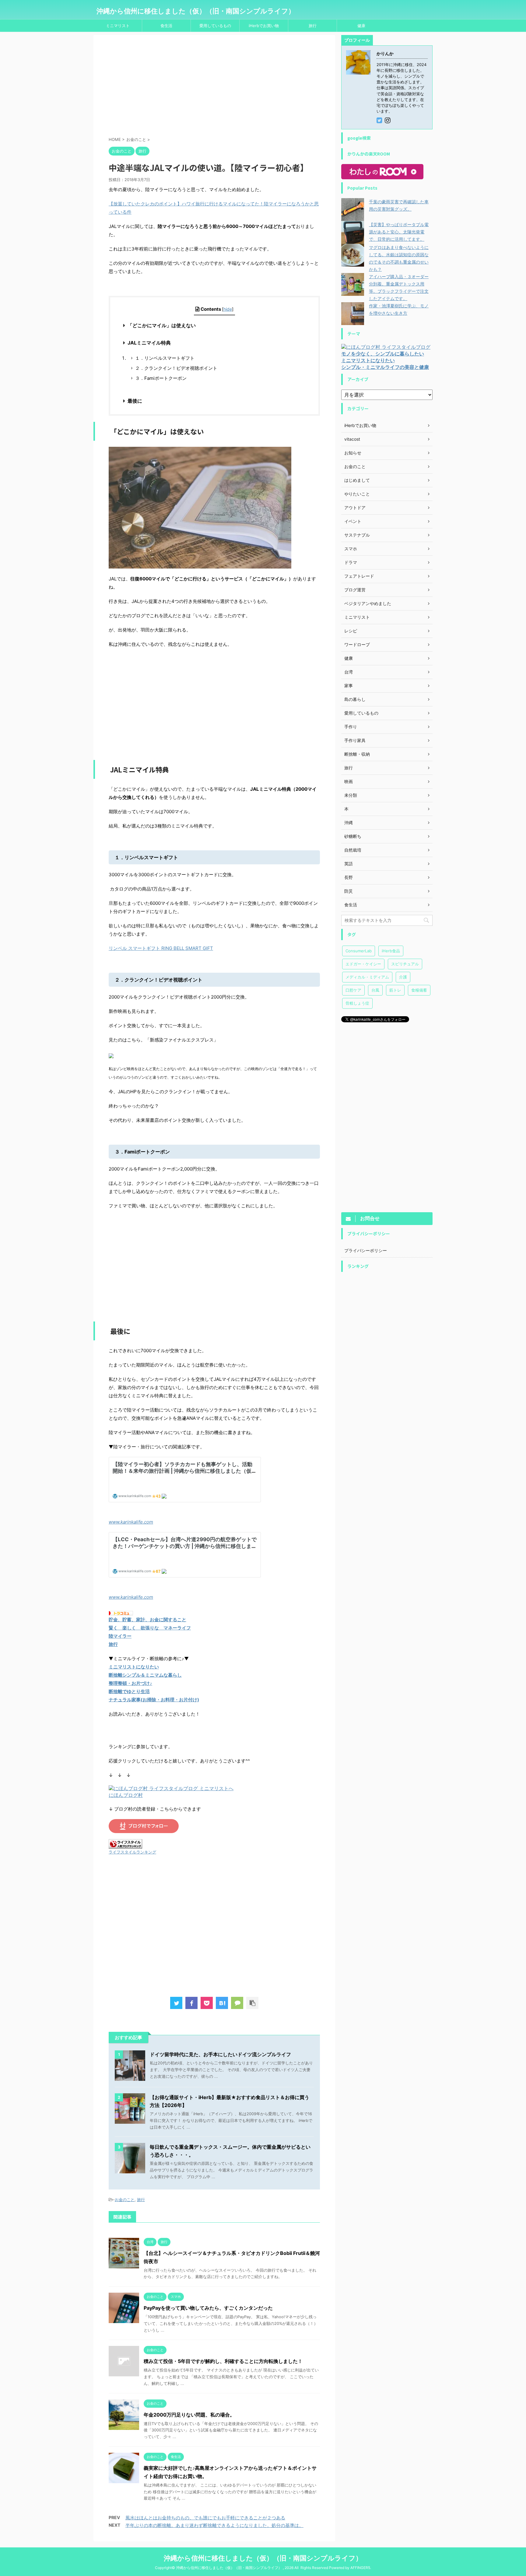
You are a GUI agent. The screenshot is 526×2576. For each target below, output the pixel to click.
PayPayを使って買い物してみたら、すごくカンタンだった (208, 2308)
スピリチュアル (405, 964)
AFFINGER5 (360, 2568)
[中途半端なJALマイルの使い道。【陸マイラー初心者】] (222, 2003)
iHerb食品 (391, 951)
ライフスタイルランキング (132, 1852)
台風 (375, 990)
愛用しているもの (215, 26)
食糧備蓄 (419, 990)
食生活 (166, 26)
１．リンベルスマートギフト (165, 358)
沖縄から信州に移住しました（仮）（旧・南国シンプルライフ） (196, 11)
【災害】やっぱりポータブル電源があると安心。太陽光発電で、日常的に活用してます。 (399, 232)
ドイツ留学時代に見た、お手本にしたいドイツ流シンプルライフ (220, 2054)
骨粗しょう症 (357, 1003)
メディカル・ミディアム (367, 977)
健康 (361, 26)
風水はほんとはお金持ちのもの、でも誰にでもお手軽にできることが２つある (205, 2518)
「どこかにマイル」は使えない (162, 325)
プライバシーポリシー (366, 1250)
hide (228, 309)
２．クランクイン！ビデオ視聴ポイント (176, 368)
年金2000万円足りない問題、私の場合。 (189, 2415)
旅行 (313, 26)
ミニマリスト (118, 26)
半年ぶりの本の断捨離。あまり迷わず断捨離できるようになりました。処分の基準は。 (214, 2525)
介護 (403, 977)
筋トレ (395, 990)
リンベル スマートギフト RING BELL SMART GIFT (161, 948)
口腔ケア (353, 990)
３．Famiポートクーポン (161, 378)
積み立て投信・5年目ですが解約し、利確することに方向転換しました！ (223, 2361)
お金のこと (125, 2200)
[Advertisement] (214, 87)
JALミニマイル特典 (149, 343)
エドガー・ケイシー (363, 964)
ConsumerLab (359, 951)
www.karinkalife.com (131, 1522)
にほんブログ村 (126, 1795)
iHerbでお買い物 (264, 26)
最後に (135, 401)
